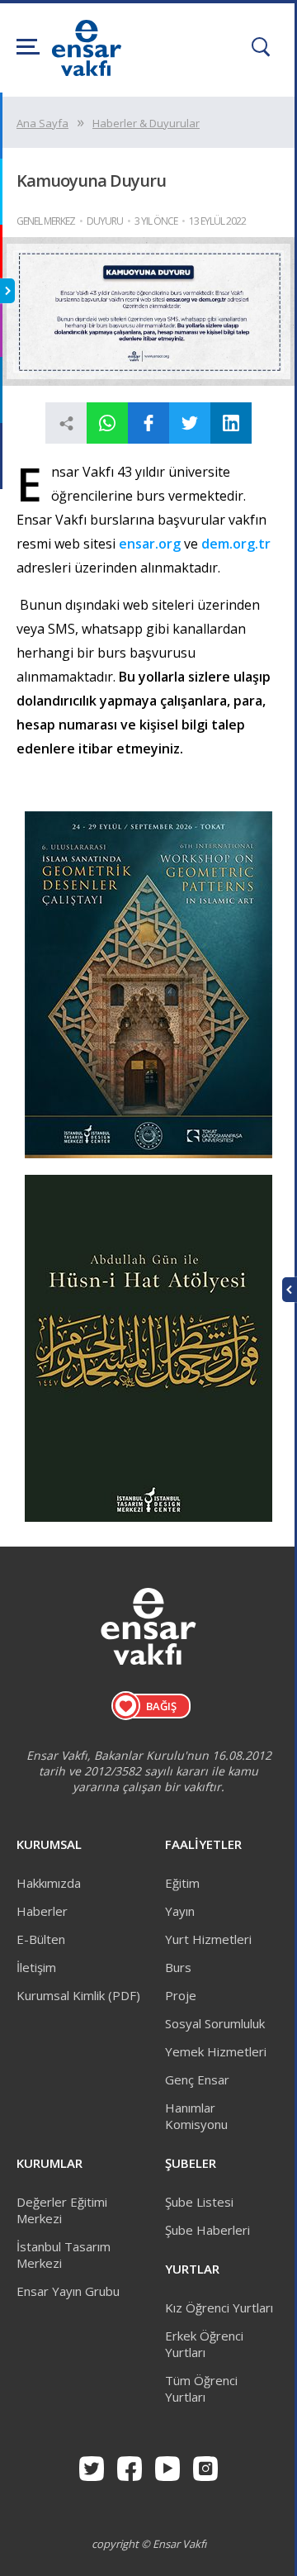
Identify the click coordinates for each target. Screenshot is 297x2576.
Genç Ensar (197, 2079)
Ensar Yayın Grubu (68, 2291)
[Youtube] (167, 2469)
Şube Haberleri (207, 2230)
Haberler (42, 1911)
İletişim (36, 1967)
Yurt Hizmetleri (208, 1939)
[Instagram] (205, 2469)
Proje (181, 1995)
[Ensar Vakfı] (87, 71)
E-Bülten (41, 1939)
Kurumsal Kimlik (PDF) (78, 1995)
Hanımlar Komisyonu (196, 2116)
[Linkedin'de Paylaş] (231, 423)
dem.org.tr (236, 544)
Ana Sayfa (42, 123)
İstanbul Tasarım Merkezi (64, 2255)
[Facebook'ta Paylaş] (148, 423)
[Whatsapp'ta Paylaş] (107, 423)
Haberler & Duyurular (146, 123)
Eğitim (182, 1883)
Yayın (180, 1911)
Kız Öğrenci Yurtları (219, 2307)
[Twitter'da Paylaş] (190, 423)
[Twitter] (92, 2469)
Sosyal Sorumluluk (215, 2023)
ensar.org (151, 544)
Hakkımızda (49, 1883)
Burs (178, 1967)
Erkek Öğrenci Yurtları (204, 2344)
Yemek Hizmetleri (216, 2051)
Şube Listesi (199, 2202)
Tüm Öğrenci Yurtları (201, 2388)
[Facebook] (130, 2469)
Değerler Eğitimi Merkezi (62, 2210)
